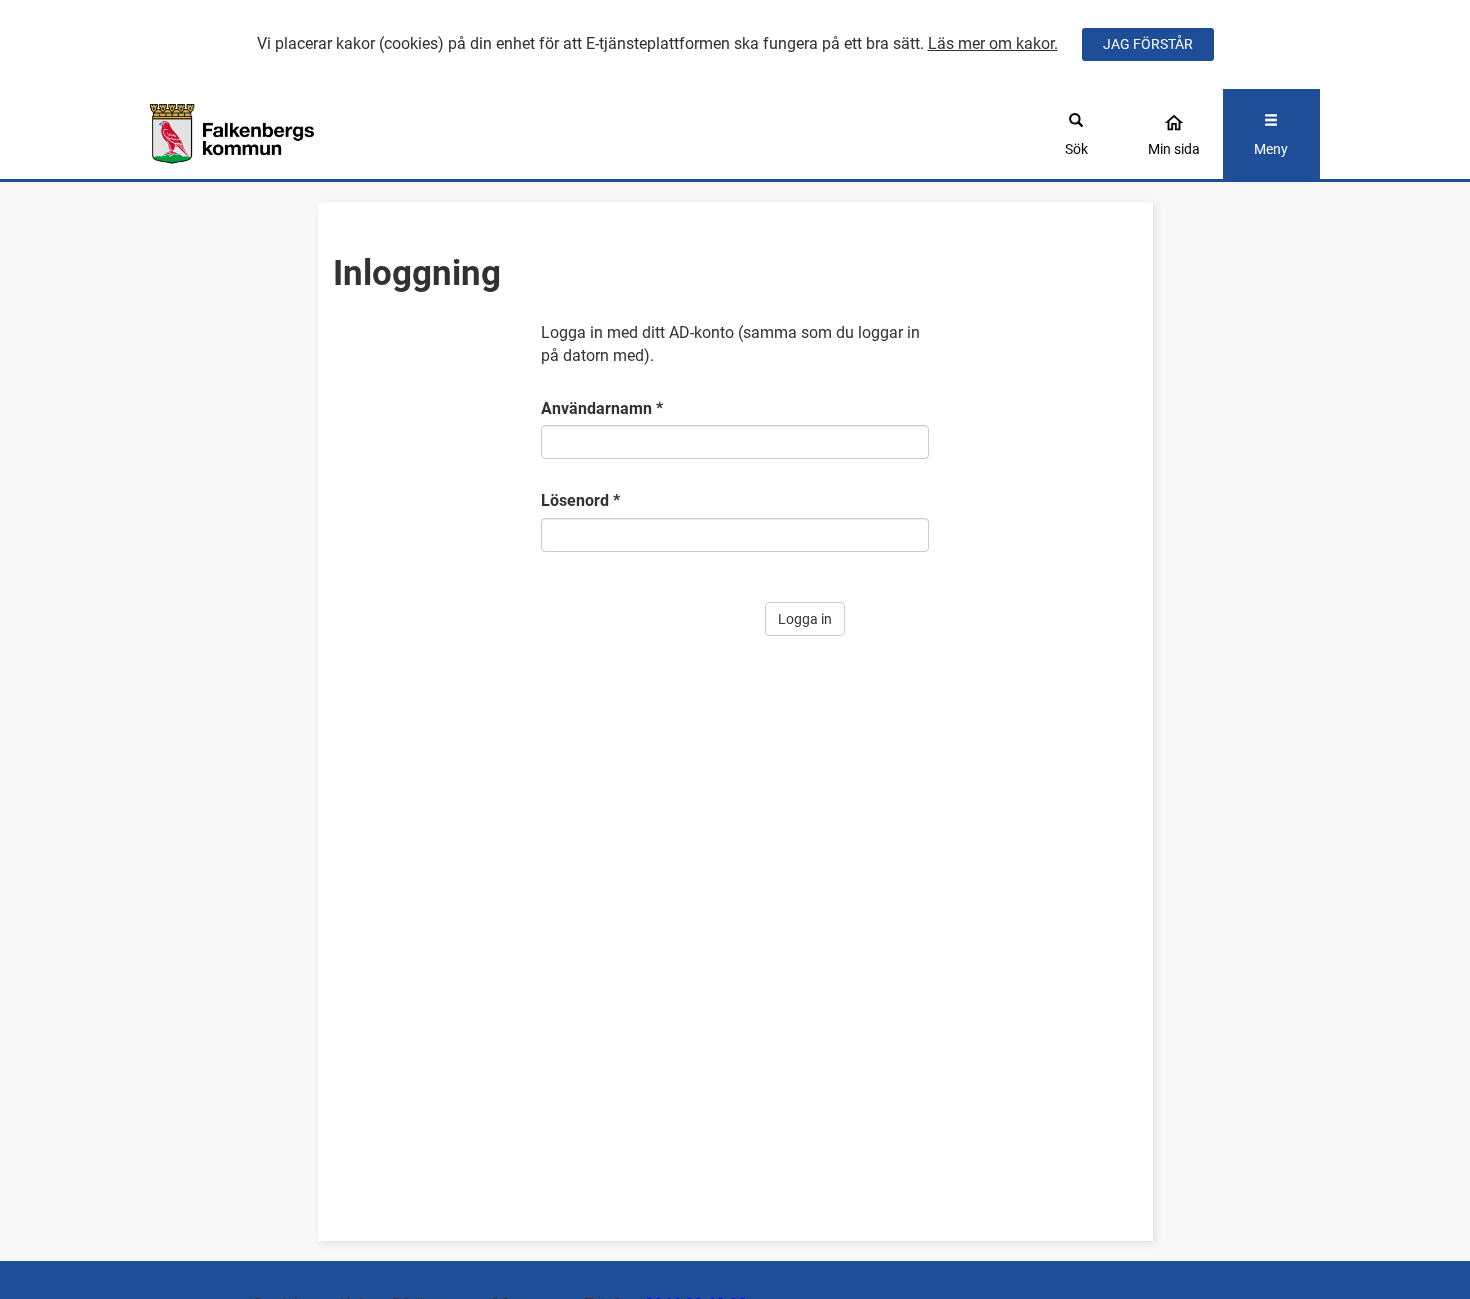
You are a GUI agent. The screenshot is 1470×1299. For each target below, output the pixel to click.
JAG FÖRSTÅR (1148, 44)
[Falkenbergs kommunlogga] (296, 134)
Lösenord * (580, 500)
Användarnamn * (602, 408)
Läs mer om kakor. (993, 43)
